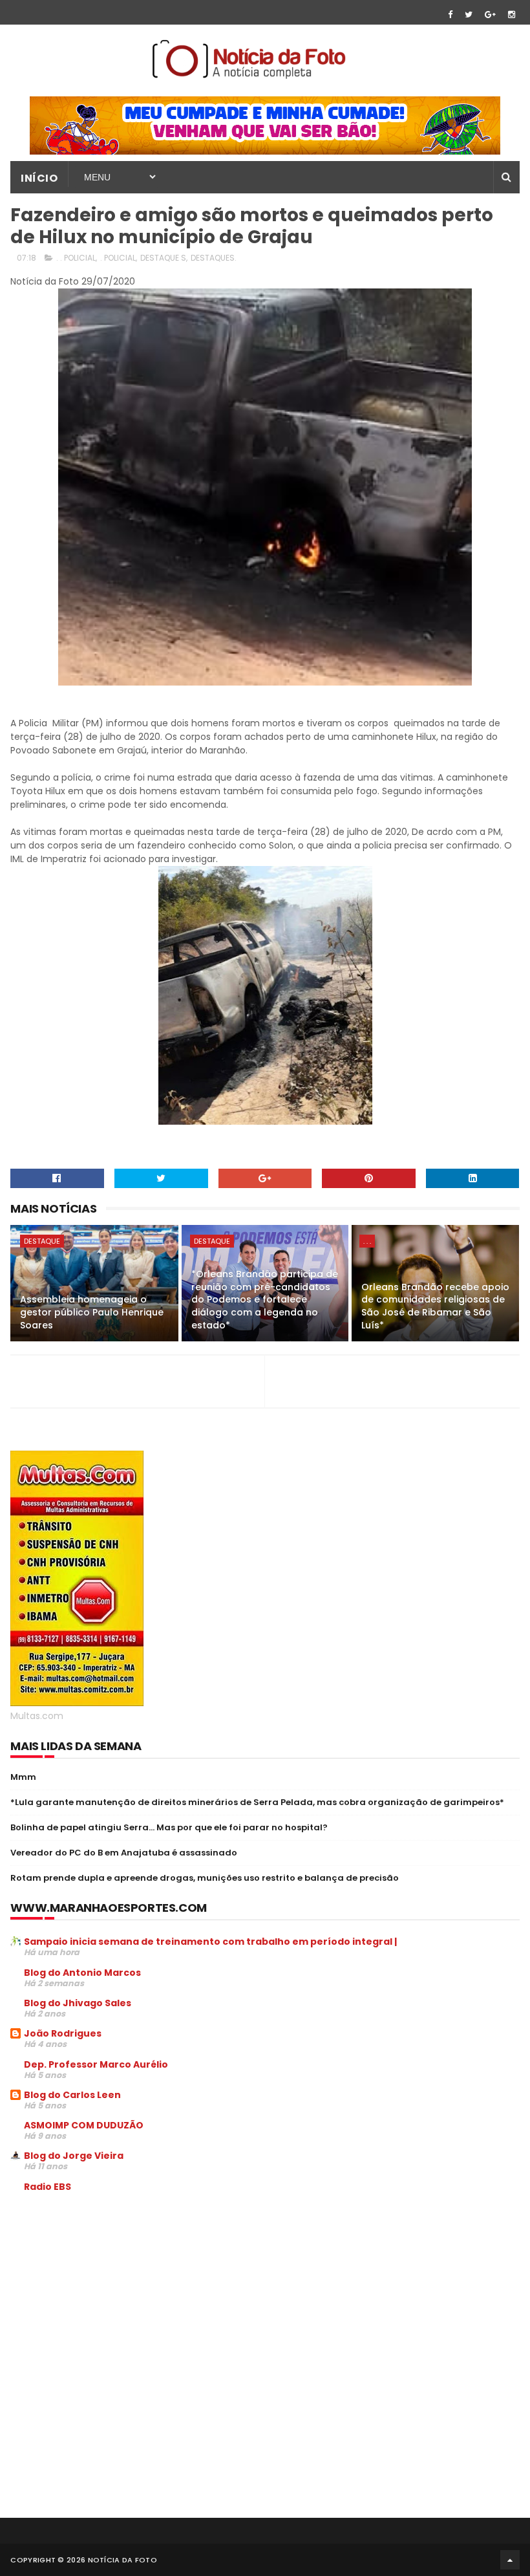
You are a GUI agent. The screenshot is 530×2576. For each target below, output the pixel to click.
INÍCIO (39, 178)
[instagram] (512, 15)
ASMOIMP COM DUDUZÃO (84, 2125)
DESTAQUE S (163, 258)
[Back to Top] (510, 2560)
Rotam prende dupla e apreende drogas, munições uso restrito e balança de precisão (205, 1878)
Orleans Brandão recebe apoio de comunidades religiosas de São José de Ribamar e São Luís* (435, 1306)
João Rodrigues (63, 2033)
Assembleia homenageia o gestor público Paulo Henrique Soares (92, 1312)
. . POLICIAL (76, 258)
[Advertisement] (119, 2300)
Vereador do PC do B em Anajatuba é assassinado (124, 1853)
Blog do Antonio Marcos (82, 1973)
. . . (367, 1241)
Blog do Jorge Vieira (74, 2156)
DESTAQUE (42, 1241)
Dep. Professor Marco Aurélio (96, 2064)
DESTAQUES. (214, 258)
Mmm (23, 1777)
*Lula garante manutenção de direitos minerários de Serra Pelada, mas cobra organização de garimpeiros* (257, 1802)
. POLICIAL (118, 258)
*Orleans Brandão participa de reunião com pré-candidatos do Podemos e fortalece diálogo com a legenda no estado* (265, 1299)
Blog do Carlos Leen (72, 2095)
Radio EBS (48, 2187)
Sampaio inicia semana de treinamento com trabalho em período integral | (210, 1942)
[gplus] (490, 15)
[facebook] (450, 15)
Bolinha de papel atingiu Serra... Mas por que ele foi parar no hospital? (169, 1827)
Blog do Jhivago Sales (78, 2003)
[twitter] (469, 15)
